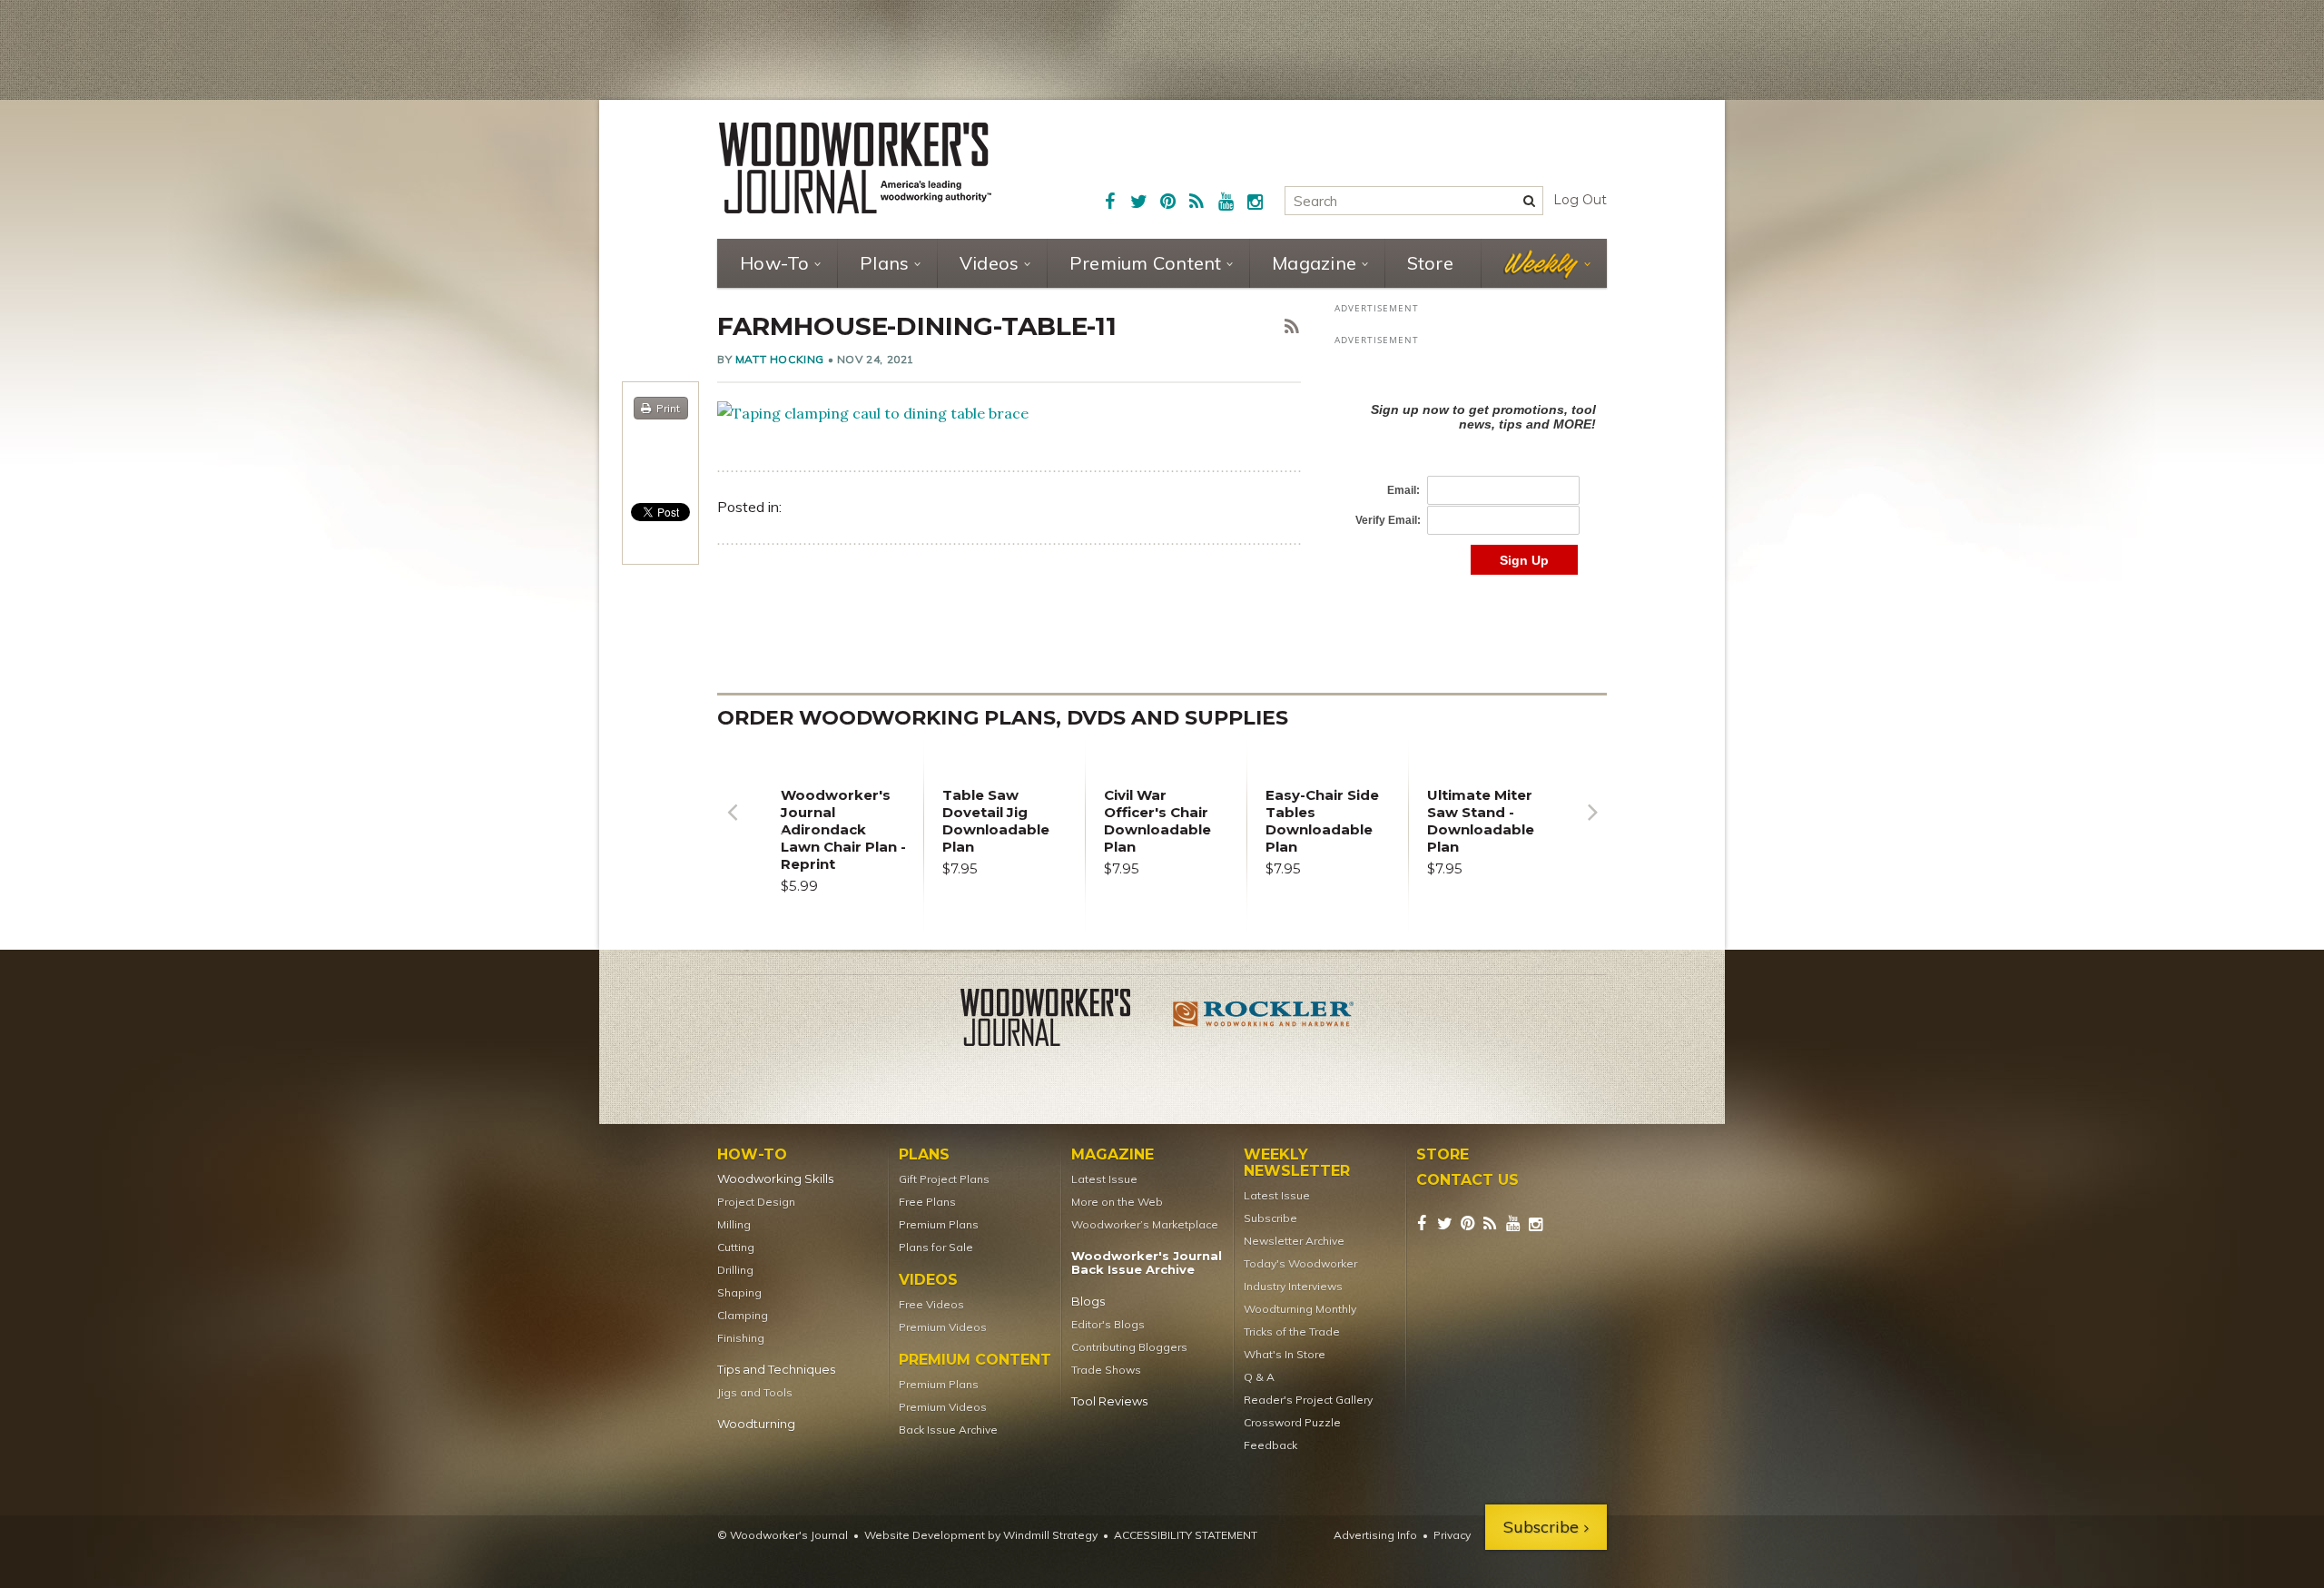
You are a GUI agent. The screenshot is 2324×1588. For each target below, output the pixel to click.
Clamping (743, 1315)
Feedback (1270, 1445)
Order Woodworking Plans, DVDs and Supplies (1003, 718)
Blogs (1088, 1302)
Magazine (1314, 263)
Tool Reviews (1109, 1401)
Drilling (735, 1270)
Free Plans (927, 1202)
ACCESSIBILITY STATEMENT (1186, 1535)
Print (668, 408)
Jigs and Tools (755, 1392)
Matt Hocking (780, 359)
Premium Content (1146, 263)
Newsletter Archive (1294, 1241)
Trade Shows (1106, 1370)
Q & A (1259, 1377)
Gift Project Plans (944, 1179)
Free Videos (931, 1304)
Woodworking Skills (775, 1179)
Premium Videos (943, 1327)
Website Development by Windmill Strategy (981, 1535)
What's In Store (1285, 1354)
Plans (884, 263)
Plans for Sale (936, 1247)
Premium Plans (939, 1224)
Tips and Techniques (776, 1370)
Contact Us (1467, 1180)
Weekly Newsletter (1297, 1163)
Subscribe (1270, 1218)
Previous (732, 826)
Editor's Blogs (1108, 1324)
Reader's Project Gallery (1308, 1400)
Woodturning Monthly (1300, 1309)
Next (1592, 826)
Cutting (736, 1247)
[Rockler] (1264, 1021)
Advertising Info (1375, 1535)
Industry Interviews (1293, 1286)
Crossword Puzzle (1292, 1422)
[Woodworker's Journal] (1060, 1021)
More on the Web (1117, 1202)
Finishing (741, 1338)
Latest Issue (1104, 1179)
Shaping (739, 1292)
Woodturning (756, 1424)
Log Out (1580, 200)
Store (1430, 263)
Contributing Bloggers (1129, 1347)
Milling (734, 1224)
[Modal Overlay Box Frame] (1471, 470)
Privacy (1452, 1535)
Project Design (756, 1202)
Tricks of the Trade (1292, 1332)
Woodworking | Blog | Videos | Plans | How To (855, 168)
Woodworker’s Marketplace (1145, 1224)
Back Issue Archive (948, 1430)
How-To (775, 263)
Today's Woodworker (1300, 1263)
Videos (990, 263)
